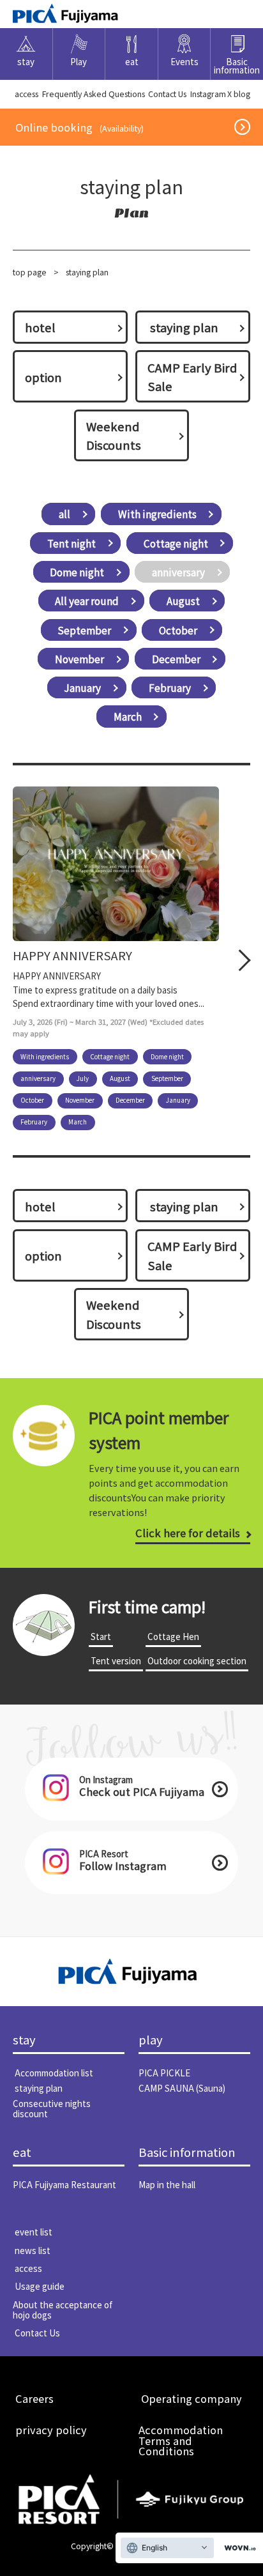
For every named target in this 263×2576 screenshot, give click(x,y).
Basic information (187, 2152)
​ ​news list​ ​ (33, 2250)
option (43, 377)
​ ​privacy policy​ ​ (51, 2430)
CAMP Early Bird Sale (192, 377)
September (84, 630)
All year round (87, 601)
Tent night (71, 543)
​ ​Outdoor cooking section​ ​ (197, 1660)
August (183, 601)
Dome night (77, 572)
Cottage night (176, 543)
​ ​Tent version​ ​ (116, 1660)
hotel (40, 327)
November (79, 659)
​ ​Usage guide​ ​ (40, 2286)
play (151, 2040)
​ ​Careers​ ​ (34, 2398)
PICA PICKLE (164, 2073)
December (176, 659)
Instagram (208, 94)
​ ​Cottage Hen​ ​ (173, 1636)
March (128, 717)
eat (22, 2152)
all (64, 514)
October (178, 630)
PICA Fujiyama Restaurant (64, 2184)
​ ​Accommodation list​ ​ (54, 2073)
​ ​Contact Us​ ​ (167, 94)
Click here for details (188, 1533)
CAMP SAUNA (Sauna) (182, 2088)
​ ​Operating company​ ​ (192, 2398)
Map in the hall (167, 2184)
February (170, 687)
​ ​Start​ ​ (101, 1636)
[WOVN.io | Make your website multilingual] (237, 2548)
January (82, 687)
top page (30, 272)
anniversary (178, 572)
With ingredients (157, 514)
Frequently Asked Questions (94, 94)
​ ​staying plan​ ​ (184, 327)
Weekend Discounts (114, 435)
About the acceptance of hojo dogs (63, 2310)
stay (24, 2040)
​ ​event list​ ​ (34, 2232)
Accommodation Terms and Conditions (181, 2440)
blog (242, 94)
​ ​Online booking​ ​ (79, 127)
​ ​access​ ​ (26, 94)
